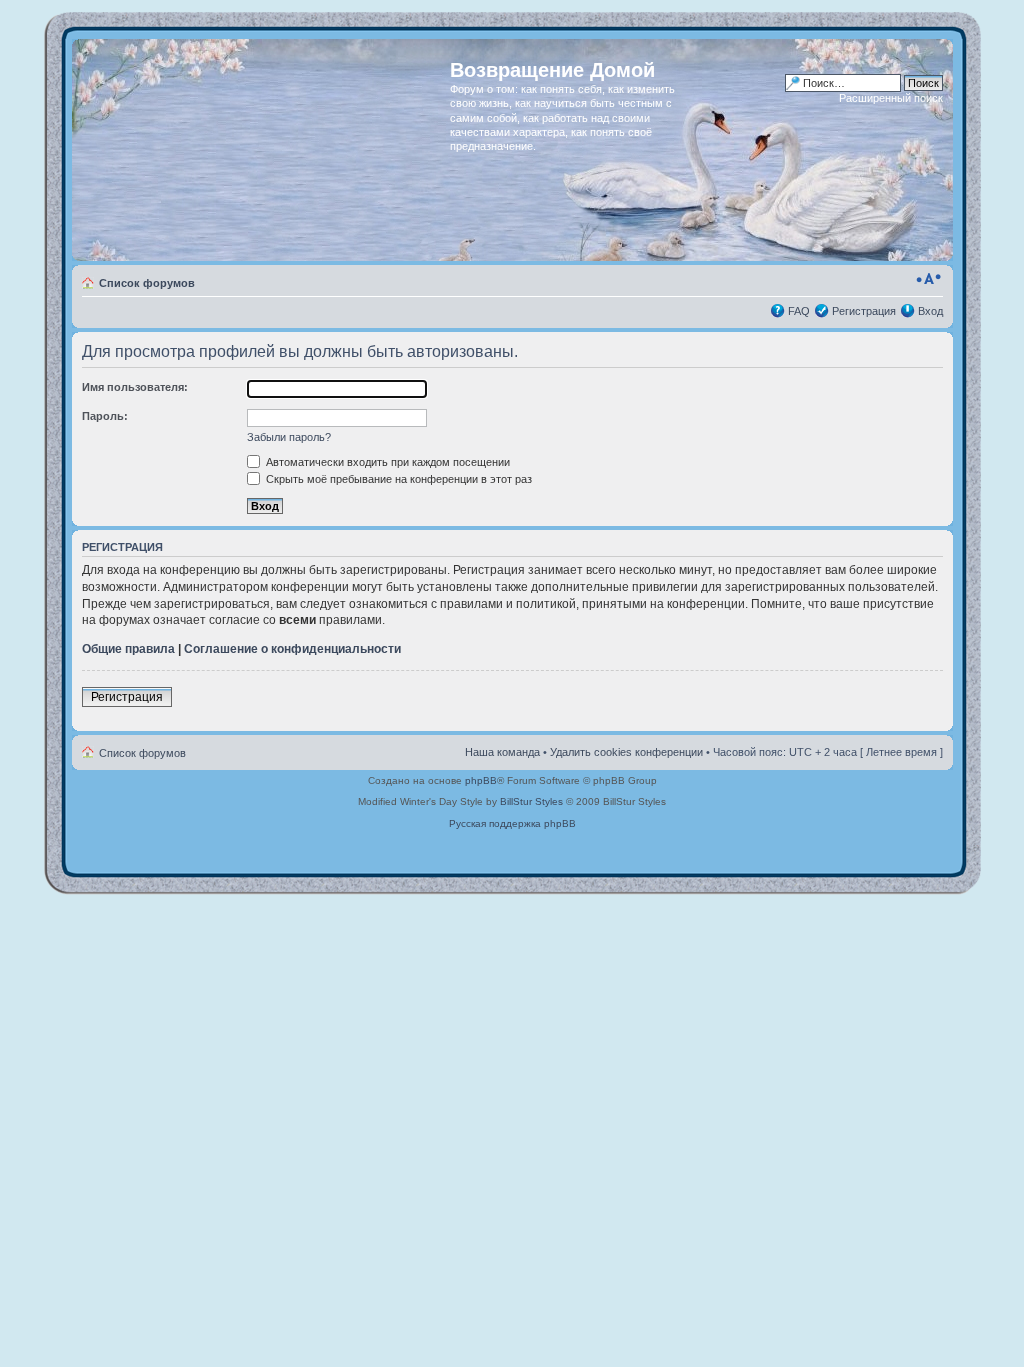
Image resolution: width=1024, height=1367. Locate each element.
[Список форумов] (263, 150)
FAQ (799, 311)
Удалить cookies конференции (626, 752)
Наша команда (502, 752)
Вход (930, 311)
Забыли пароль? (289, 437)
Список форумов (147, 283)
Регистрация (864, 311)
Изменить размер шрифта (928, 279)
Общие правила (128, 649)
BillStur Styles (531, 801)
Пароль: (105, 416)
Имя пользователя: (135, 387)
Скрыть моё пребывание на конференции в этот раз (397, 479)
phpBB (481, 780)
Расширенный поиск (891, 98)
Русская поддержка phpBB (512, 823)
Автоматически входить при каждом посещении (386, 462)
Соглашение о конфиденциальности (292, 649)
